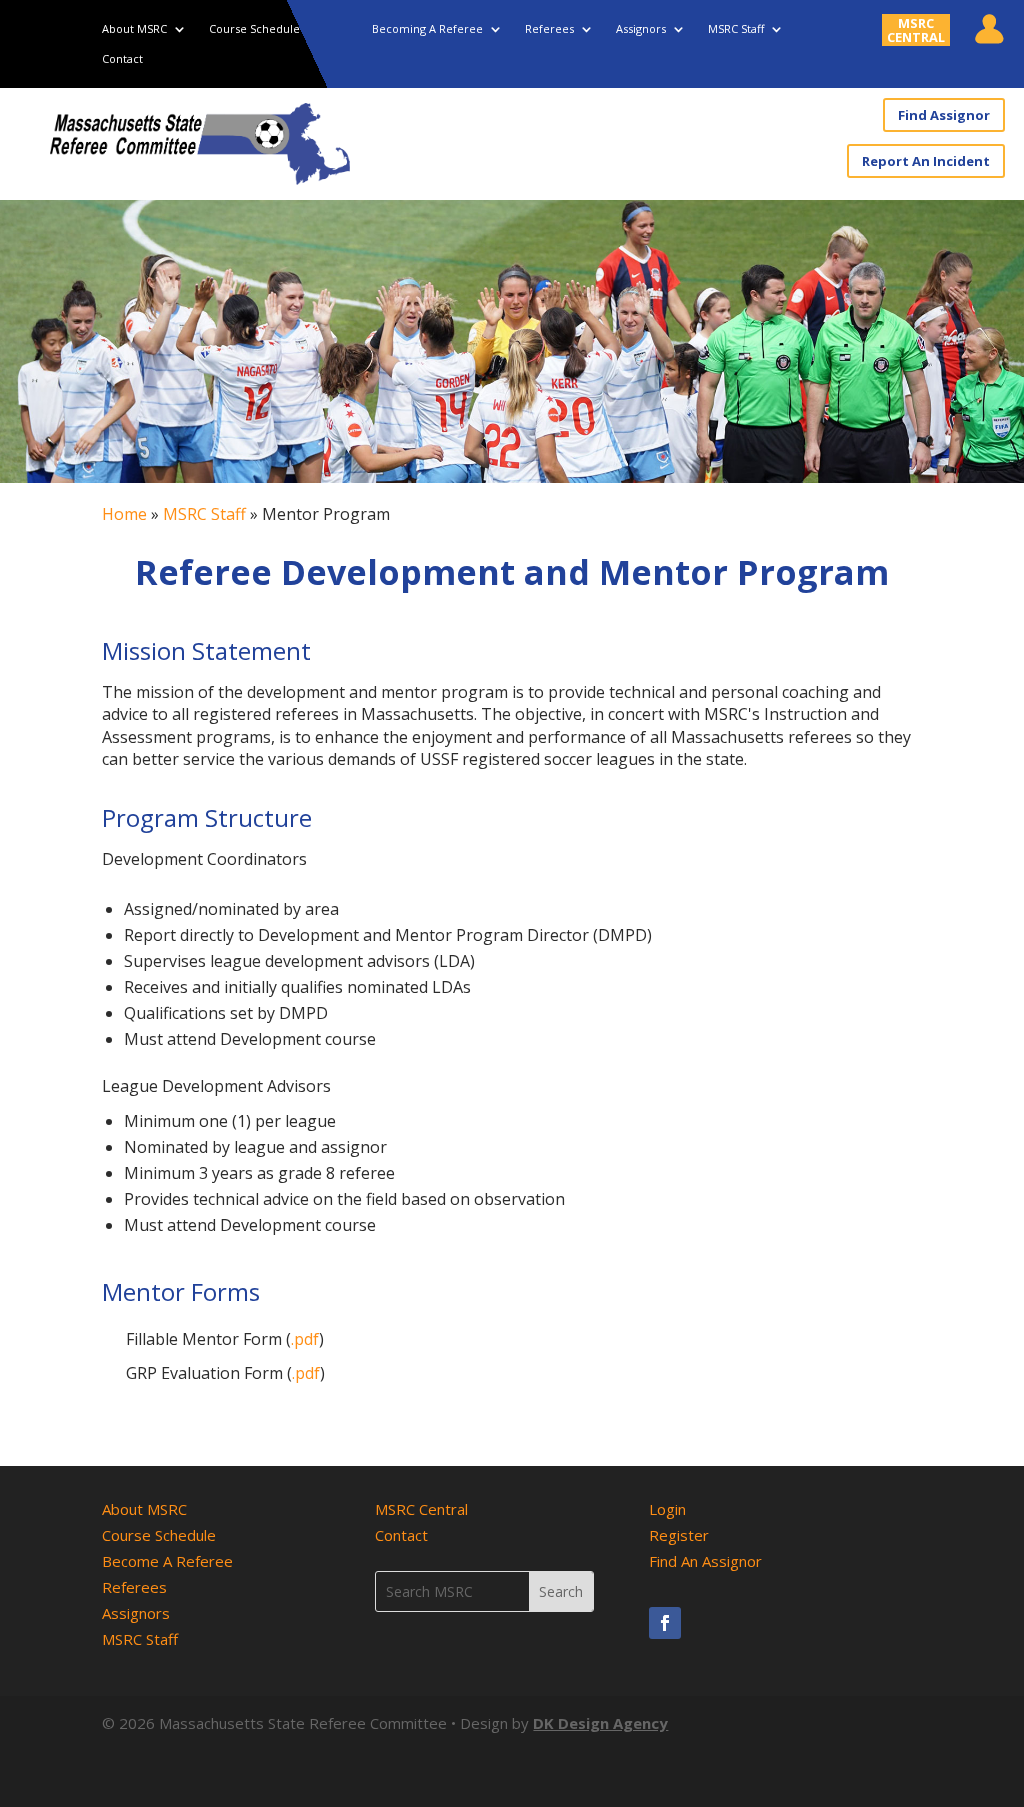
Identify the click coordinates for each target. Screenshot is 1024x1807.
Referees (549, 29)
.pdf (305, 1339)
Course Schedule (254, 29)
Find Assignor (944, 115)
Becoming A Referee (427, 29)
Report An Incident (926, 161)
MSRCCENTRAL (916, 30)
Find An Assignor (705, 1561)
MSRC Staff (736, 29)
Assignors (641, 29)
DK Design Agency (600, 1723)
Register (679, 1535)
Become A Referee (167, 1561)
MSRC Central (421, 1509)
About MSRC (134, 29)
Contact (122, 59)
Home (124, 514)
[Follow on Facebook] (665, 1623)
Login (667, 1509)
